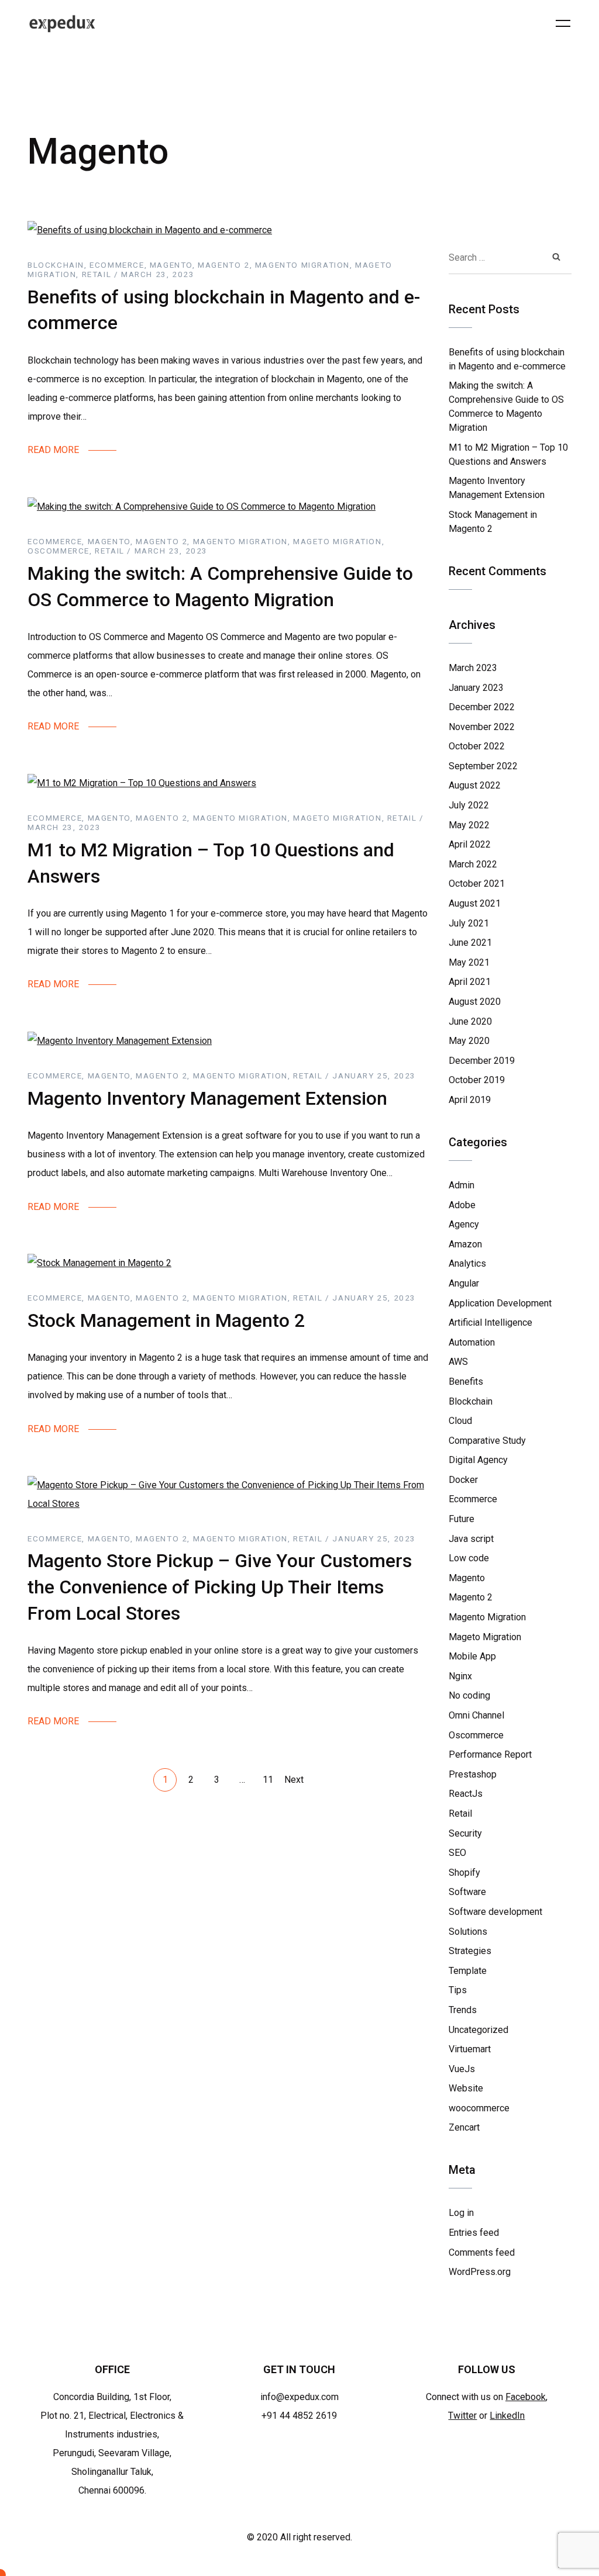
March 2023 (473, 668)
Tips (458, 1990)
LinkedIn (507, 2416)
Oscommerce (476, 1735)
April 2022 (470, 844)
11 (268, 1780)
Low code (469, 1558)
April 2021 (470, 982)
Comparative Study (487, 1441)
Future (462, 1519)
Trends (463, 2010)
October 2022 (477, 746)
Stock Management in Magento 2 (166, 1320)
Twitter (462, 2416)
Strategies (470, 1951)
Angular (464, 1283)
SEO (457, 1853)
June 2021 (470, 943)
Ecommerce (473, 1499)
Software (467, 1892)
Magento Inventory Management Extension (207, 1098)
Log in (461, 2213)
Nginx (460, 1676)
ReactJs (466, 1794)
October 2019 (477, 1080)
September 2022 (483, 766)
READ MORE (53, 450)
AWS (458, 1362)
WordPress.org (480, 2272)
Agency (464, 1224)
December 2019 (482, 1061)
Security (465, 1833)
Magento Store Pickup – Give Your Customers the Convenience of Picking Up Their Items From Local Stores (220, 1587)
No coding (469, 1695)
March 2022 (473, 864)
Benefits (466, 1382)
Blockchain (471, 1401)
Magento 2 (471, 1597)
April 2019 (470, 1100)
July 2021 (469, 923)
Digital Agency (478, 1460)
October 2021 (477, 884)
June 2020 (470, 1021)
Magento (467, 1578)
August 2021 (475, 903)
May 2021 (469, 962)
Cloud (460, 1421)
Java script (471, 1539)
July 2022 (469, 805)
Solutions (468, 1932)
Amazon (465, 1244)
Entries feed (474, 2233)
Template (468, 1971)
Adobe (462, 1205)
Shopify (464, 1873)
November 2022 (482, 727)
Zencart (464, 2127)
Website (466, 2088)
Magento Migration (487, 1617)
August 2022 (475, 785)
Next (294, 1780)
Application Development (500, 1303)
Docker (463, 1480)
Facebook (526, 2397)
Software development (495, 1912)
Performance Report (490, 1754)
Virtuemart (470, 2049)
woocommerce (479, 2108)
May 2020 (469, 1041)
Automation (472, 1342)
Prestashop (473, 1774)
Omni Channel (476, 1715)
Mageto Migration (485, 1637)
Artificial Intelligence (490, 1322)
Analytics (467, 1263)
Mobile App (472, 1656)
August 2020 (475, 1002)
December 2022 (482, 707)
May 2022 (469, 825)
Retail (460, 1813)
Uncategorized (478, 2030)
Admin (462, 1185)
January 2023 (476, 688)
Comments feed (482, 2252)
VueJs (462, 2069)
